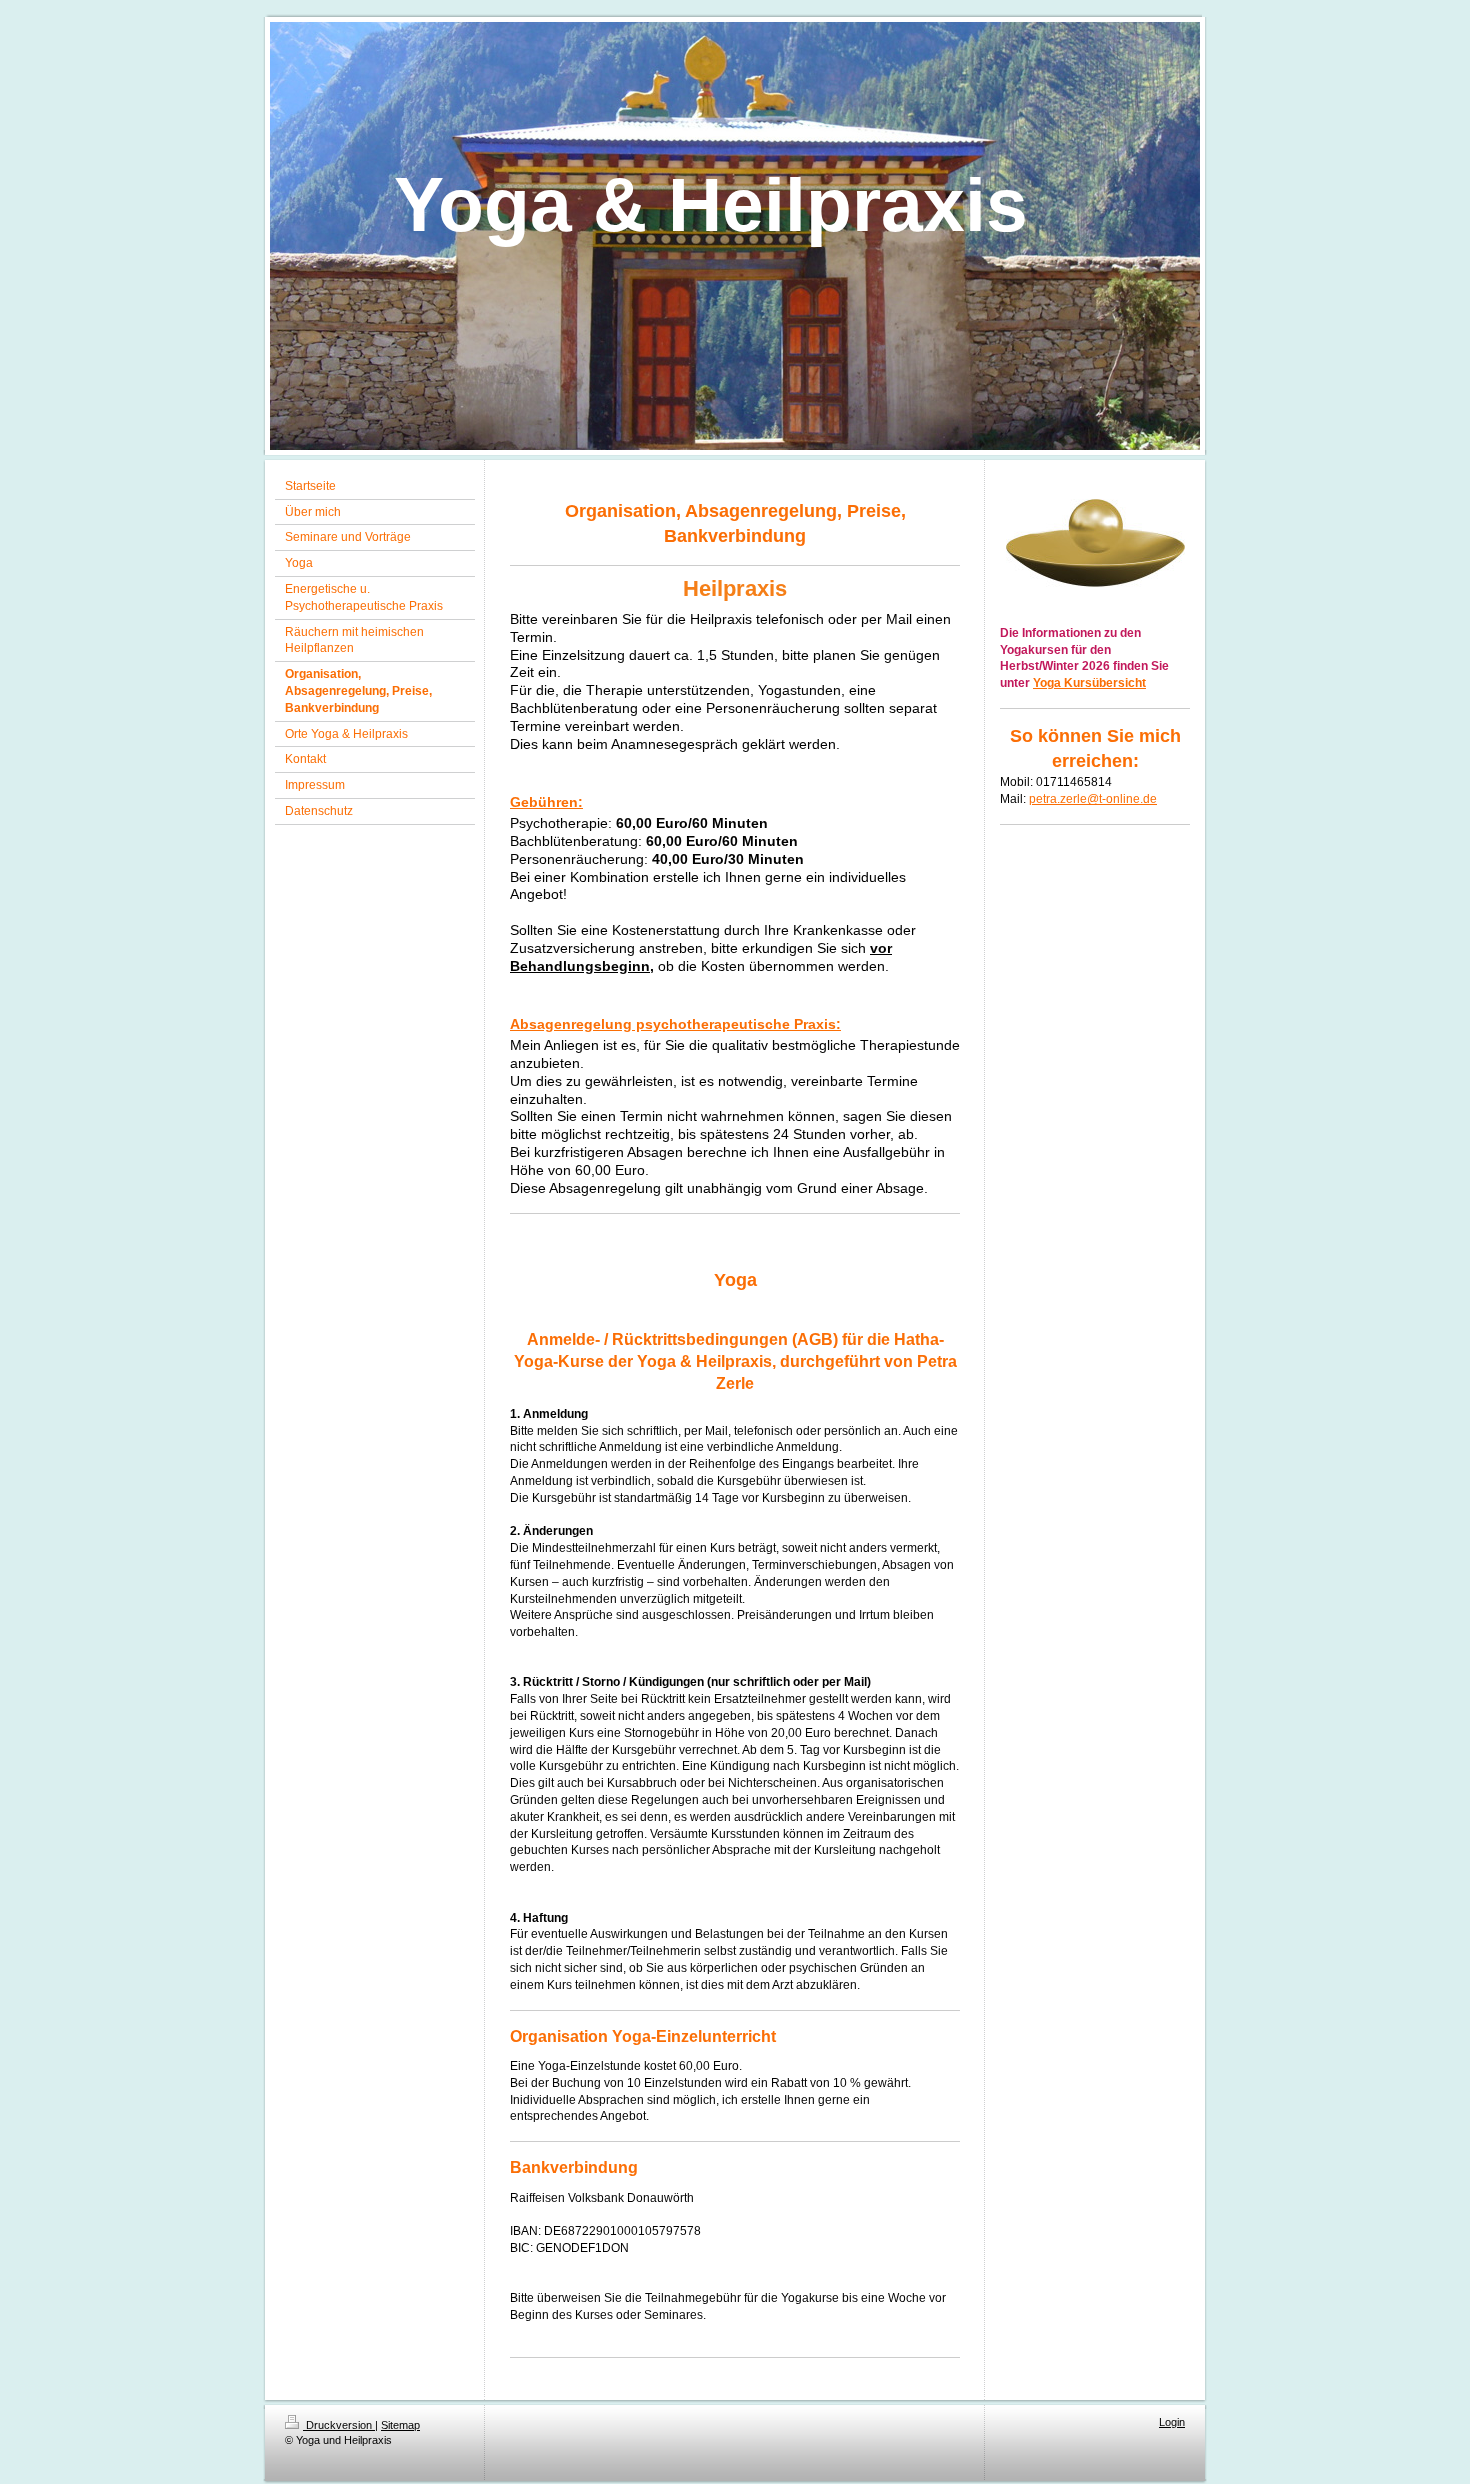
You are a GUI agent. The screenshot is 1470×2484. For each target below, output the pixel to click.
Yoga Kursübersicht (1089, 683)
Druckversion (339, 2425)
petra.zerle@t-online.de (1093, 799)
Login (1172, 2422)
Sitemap (400, 2425)
